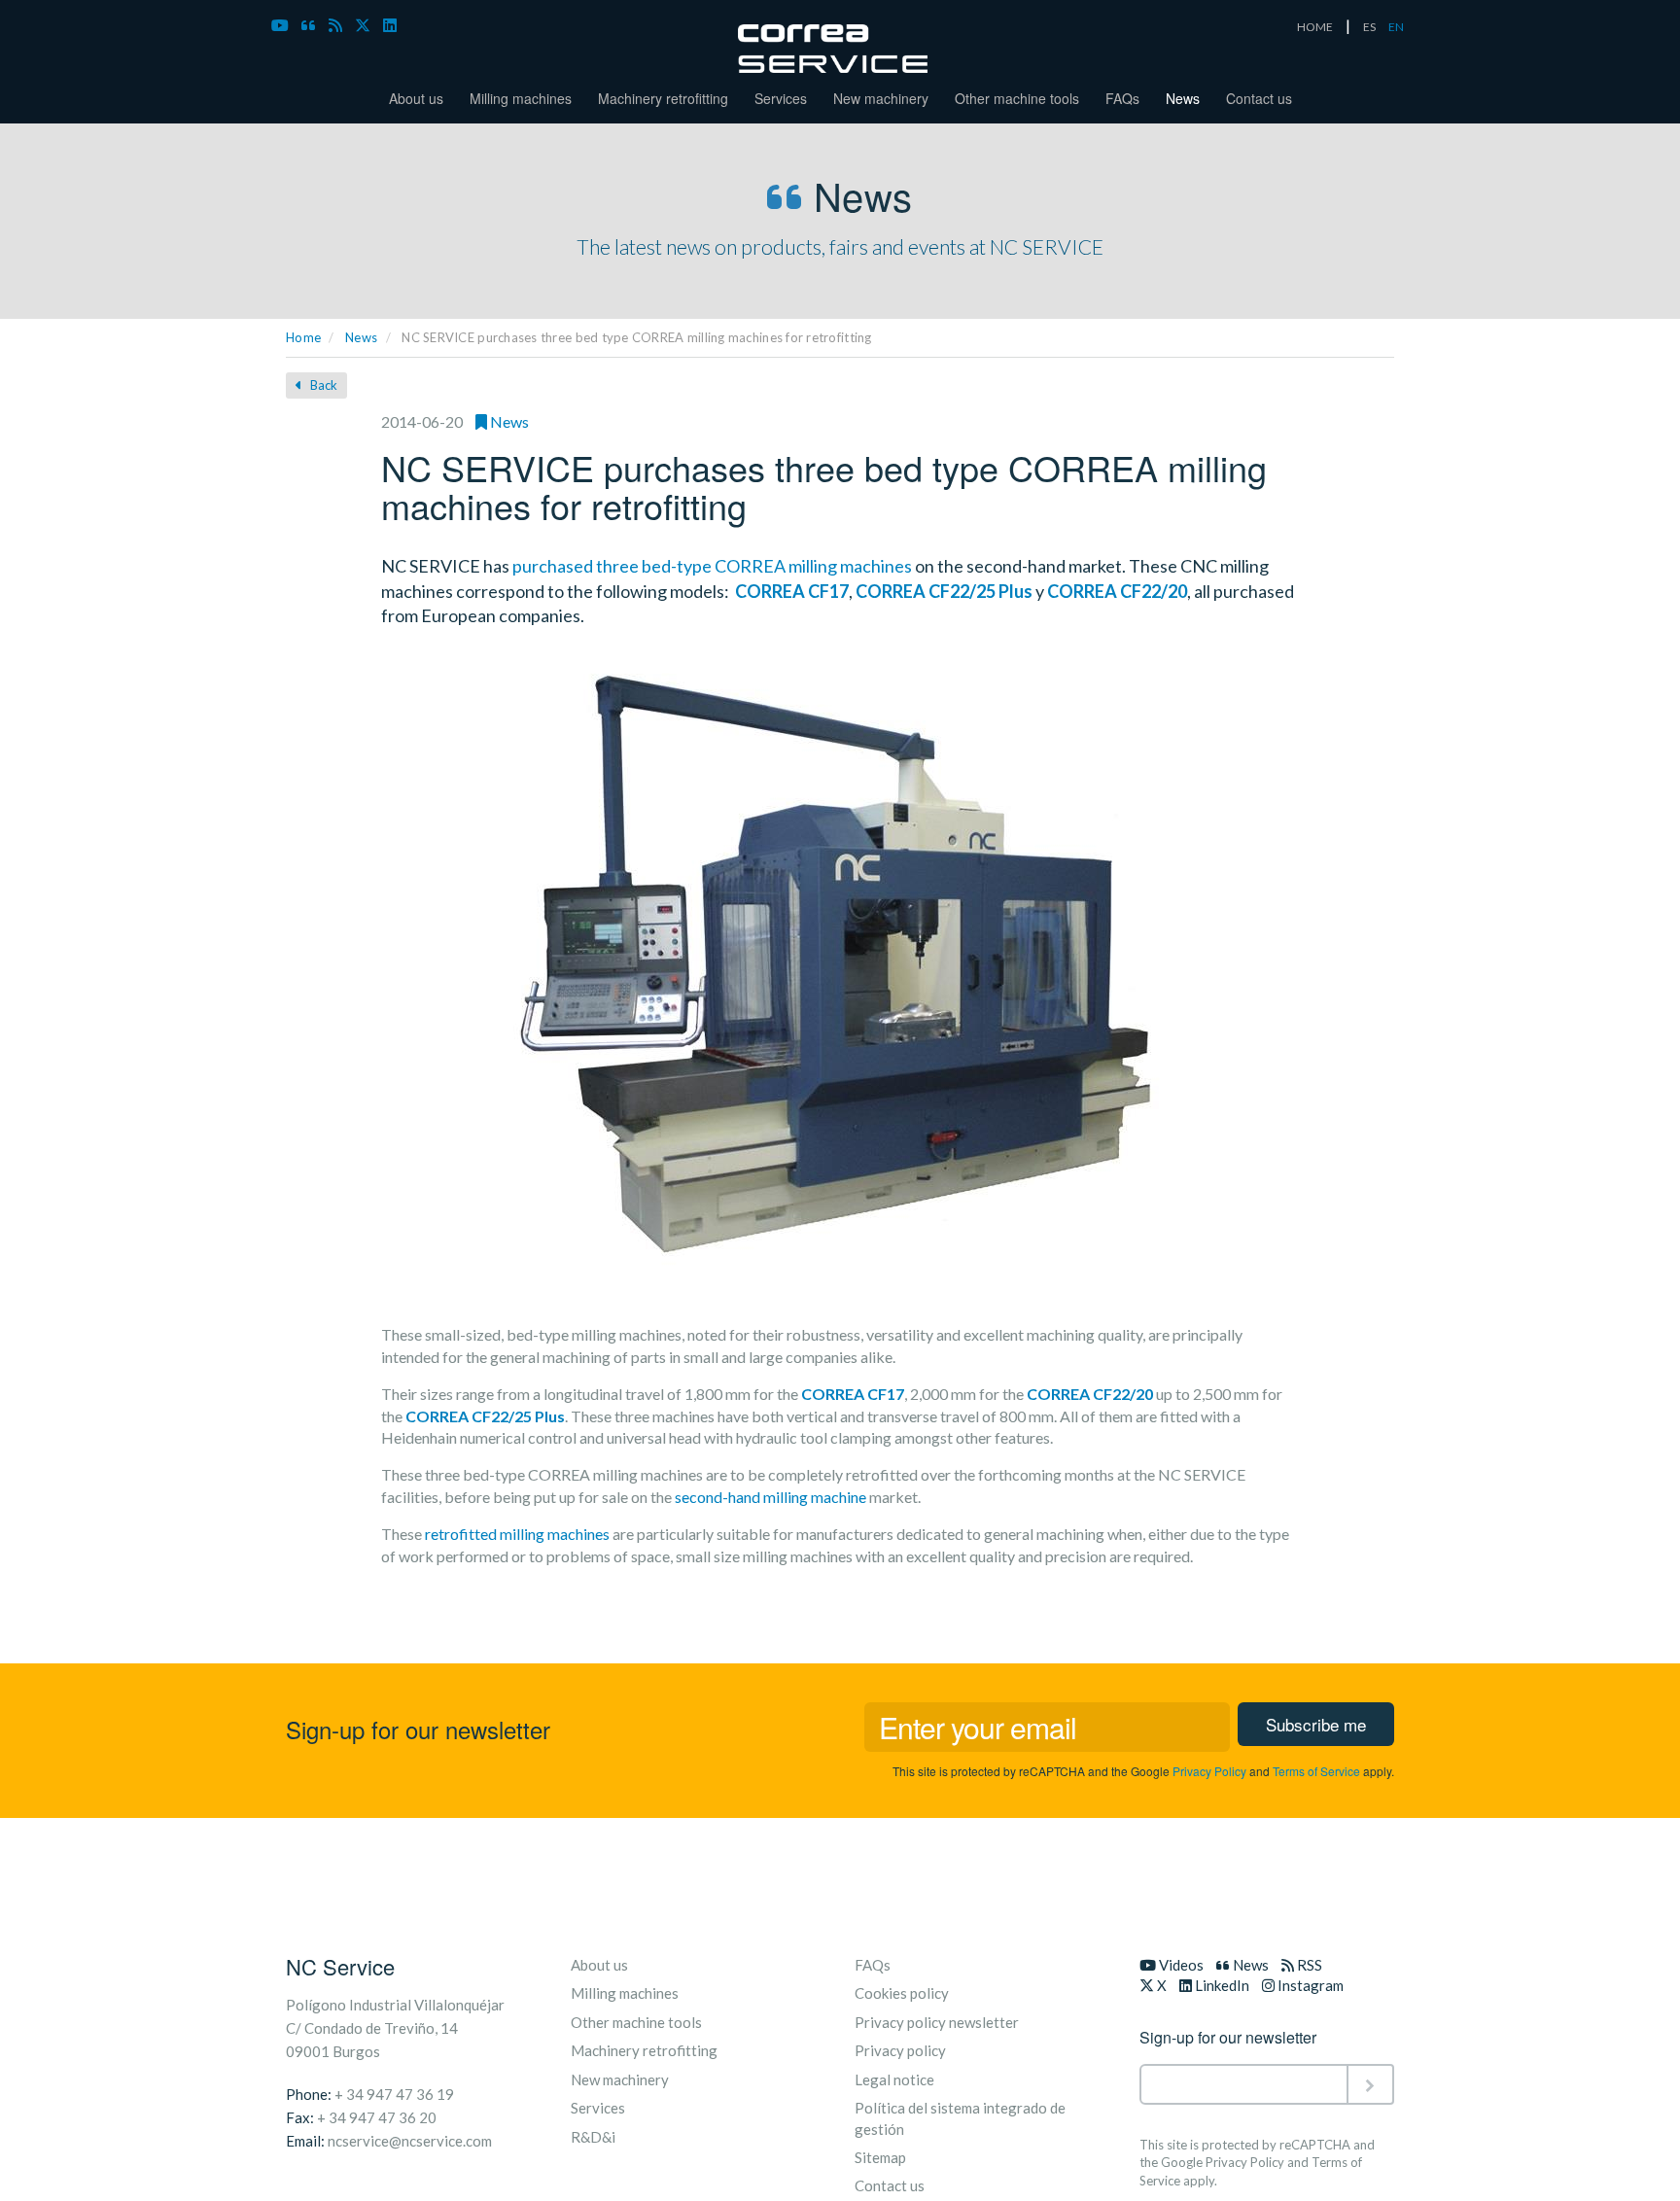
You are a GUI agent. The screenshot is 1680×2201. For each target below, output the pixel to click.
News (1183, 98)
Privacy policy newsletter (937, 2022)
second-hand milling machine (770, 1497)
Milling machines (521, 98)
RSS (1308, 1965)
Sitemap (880, 2157)
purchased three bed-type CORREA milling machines (712, 566)
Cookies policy (902, 1993)
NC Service (340, 1966)
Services (781, 98)
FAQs (1122, 98)
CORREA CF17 (792, 591)
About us (416, 98)
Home (303, 337)
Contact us (1259, 98)
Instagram (1309, 1985)
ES (1369, 27)
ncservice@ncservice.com (410, 2141)
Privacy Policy (1209, 1771)
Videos (1180, 1965)
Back (322, 385)
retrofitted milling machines (517, 1534)
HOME (1315, 27)
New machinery (881, 98)
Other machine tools (1017, 98)
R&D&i (593, 2137)
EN (1396, 27)
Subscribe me (1316, 1724)
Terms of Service (1316, 1771)
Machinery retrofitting (663, 98)
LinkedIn (1221, 1985)
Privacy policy (900, 2050)
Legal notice (894, 2079)
